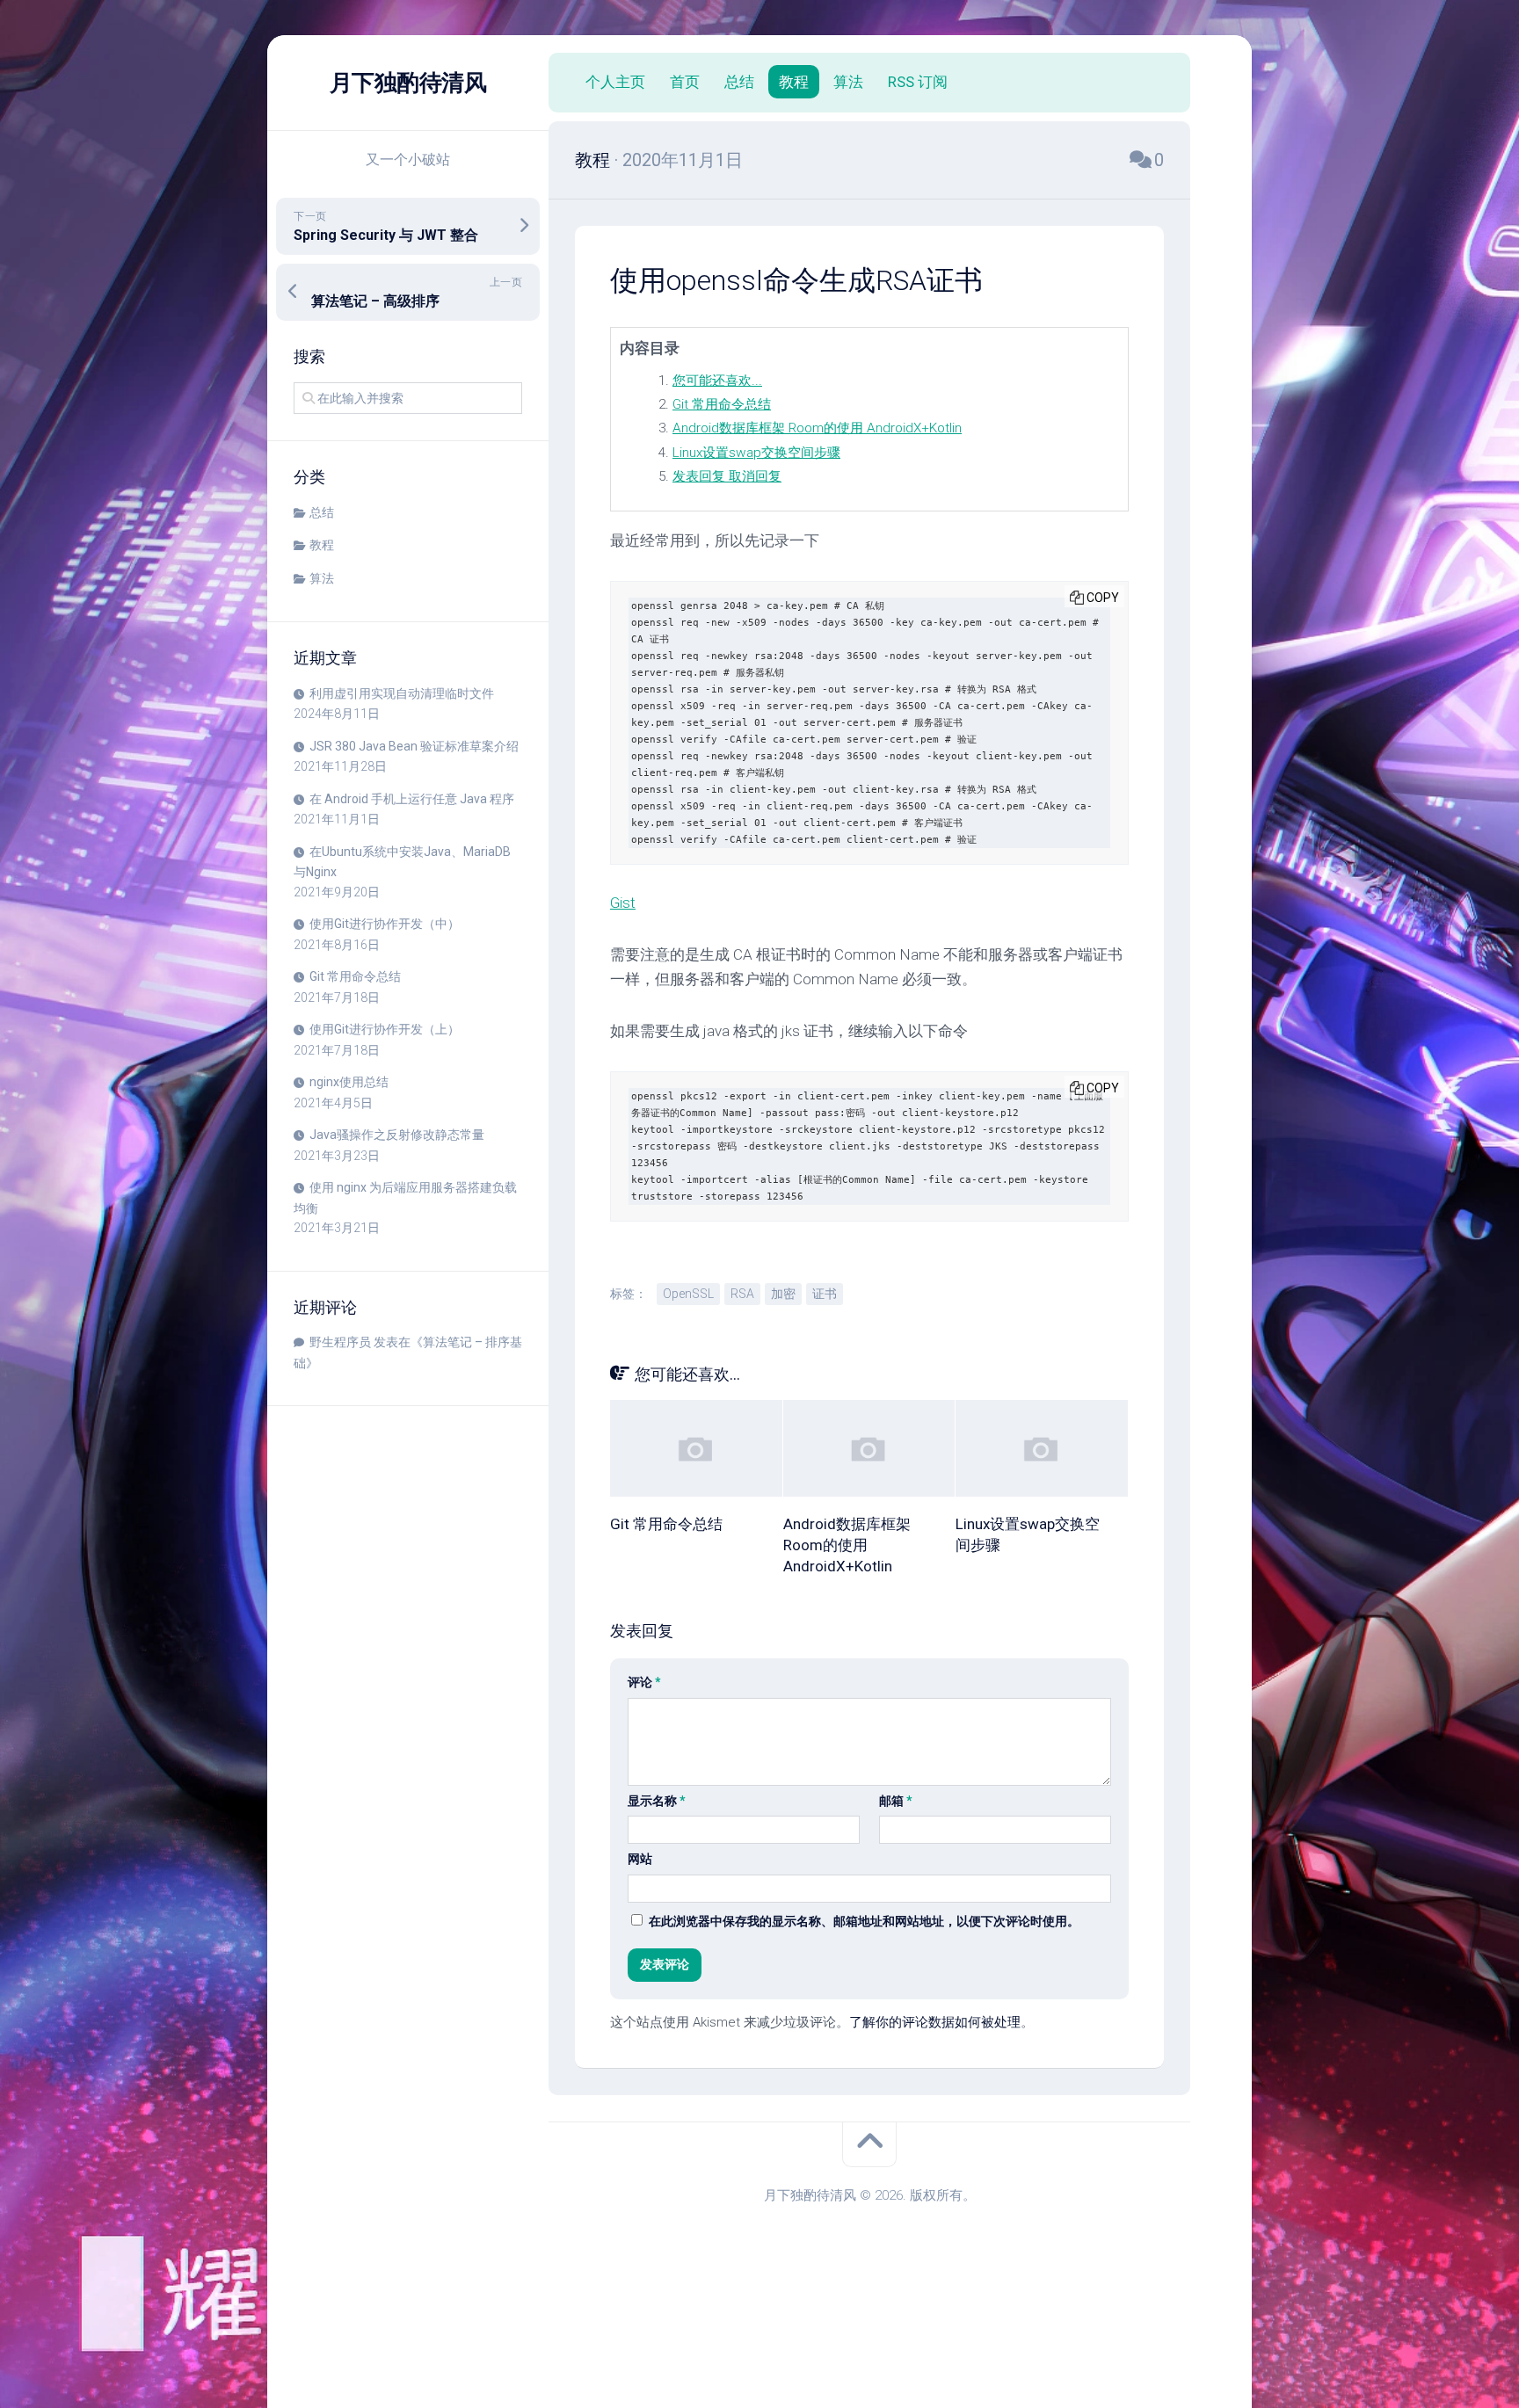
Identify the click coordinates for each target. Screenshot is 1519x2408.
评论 (644, 1682)
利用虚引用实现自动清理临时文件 (402, 693)
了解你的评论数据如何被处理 (935, 2022)
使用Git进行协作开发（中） (385, 924)
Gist (623, 903)
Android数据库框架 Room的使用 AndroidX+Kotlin (817, 428)
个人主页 (615, 82)
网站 (640, 1859)
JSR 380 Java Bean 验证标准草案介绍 (414, 746)
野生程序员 (340, 1342)
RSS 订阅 (918, 82)
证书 (825, 1294)
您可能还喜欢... (717, 381)
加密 (783, 1294)
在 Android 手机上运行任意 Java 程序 (412, 799)
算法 (322, 578)
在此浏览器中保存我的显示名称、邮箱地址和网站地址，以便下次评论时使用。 (864, 1921)
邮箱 (896, 1801)
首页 (685, 82)
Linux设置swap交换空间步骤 (756, 453)
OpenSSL (688, 1294)
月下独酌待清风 (408, 83)
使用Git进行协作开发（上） (385, 1029)
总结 (322, 512)
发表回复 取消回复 (727, 476)
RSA (742, 1294)
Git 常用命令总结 (355, 976)
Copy (1103, 598)
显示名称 (657, 1801)
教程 (322, 545)
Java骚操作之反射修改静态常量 (397, 1135)
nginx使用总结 (349, 1082)
